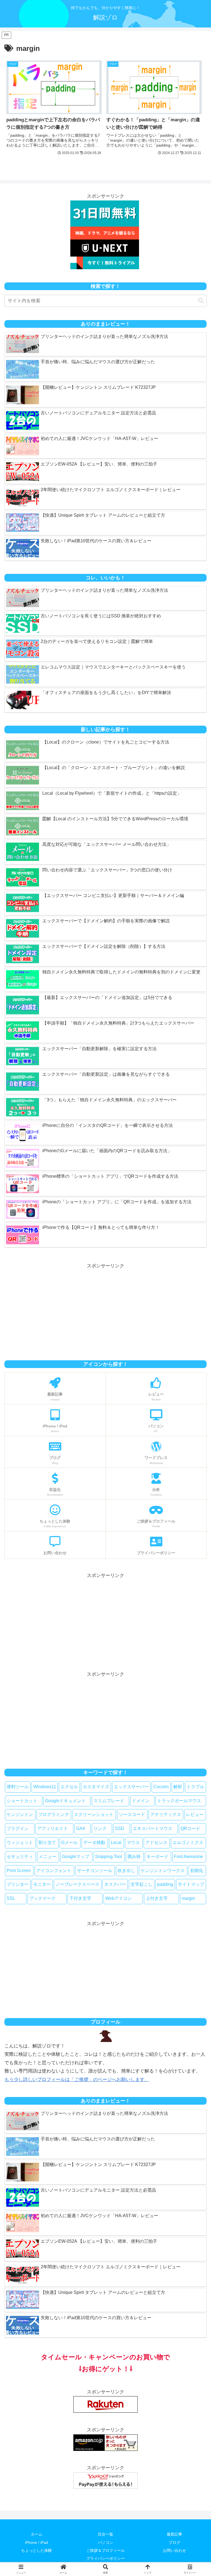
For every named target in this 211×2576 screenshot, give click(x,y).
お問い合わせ (174, 2550)
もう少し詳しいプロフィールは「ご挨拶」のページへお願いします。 (77, 2080)
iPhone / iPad (37, 2542)
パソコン (105, 2542)
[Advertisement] (105, 1309)
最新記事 (174, 2534)
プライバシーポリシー (105, 2558)
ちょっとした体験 (37, 2550)
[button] (201, 301)
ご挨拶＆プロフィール (105, 2550)
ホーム (37, 2534)
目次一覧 (105, 2534)
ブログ (174, 2542)
